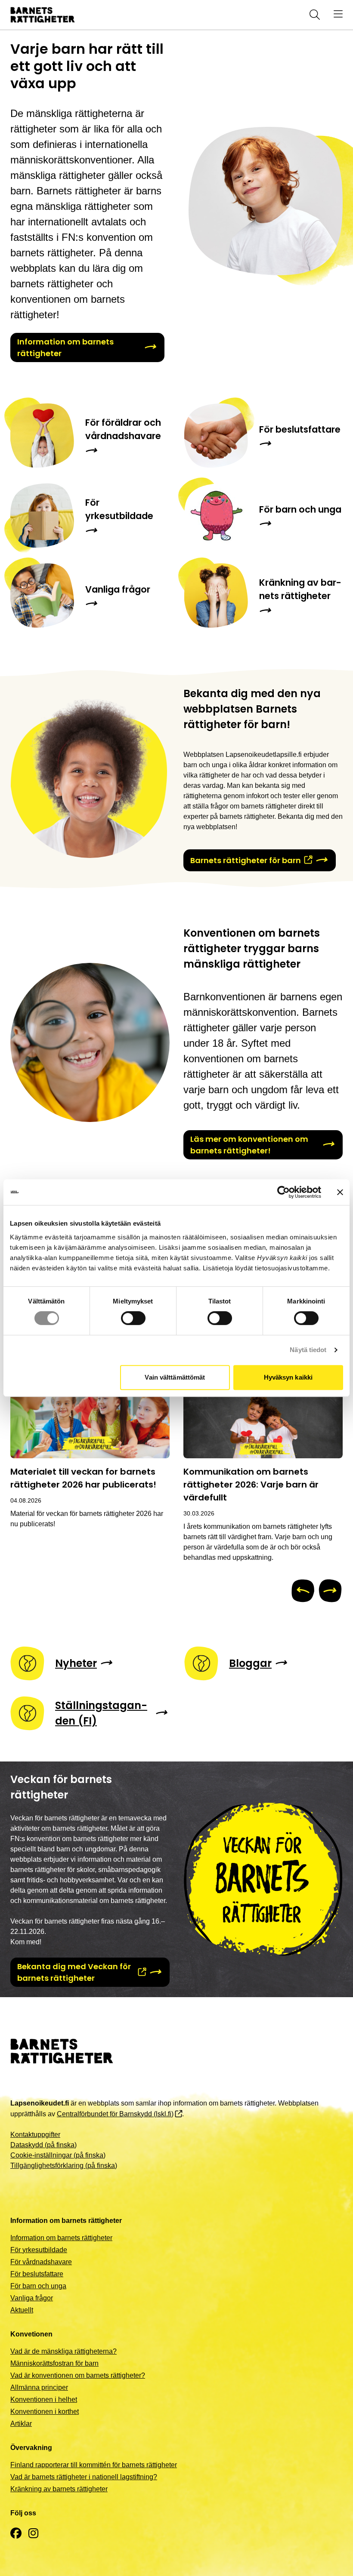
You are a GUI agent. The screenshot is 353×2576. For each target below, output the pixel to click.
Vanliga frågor (32, 2298)
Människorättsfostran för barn (54, 2363)
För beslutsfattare (37, 2274)
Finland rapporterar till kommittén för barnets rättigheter (94, 2465)
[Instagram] (33, 2534)
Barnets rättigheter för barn (246, 860)
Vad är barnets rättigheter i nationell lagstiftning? (84, 2477)
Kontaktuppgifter (35, 2135)
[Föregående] (303, 1591)
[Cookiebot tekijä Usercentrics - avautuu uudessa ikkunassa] (283, 1192)
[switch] (133, 1318)
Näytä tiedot (308, 1350)
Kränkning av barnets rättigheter (59, 2489)
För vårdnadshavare (41, 2262)
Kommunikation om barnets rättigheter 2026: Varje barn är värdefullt (251, 1485)
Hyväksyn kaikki (288, 1377)
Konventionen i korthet (45, 2412)
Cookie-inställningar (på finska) (58, 2155)
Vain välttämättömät (175, 1377)
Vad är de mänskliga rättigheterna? (63, 2351)
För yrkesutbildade (39, 2250)
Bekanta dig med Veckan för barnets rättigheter (74, 1972)
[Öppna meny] (338, 15)
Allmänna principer (39, 2387)
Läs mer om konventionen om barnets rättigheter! (249, 1145)
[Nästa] (330, 1591)
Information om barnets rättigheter (65, 347)
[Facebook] (16, 2534)
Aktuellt (22, 2310)
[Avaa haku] (313, 15)
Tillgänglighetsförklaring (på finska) (64, 2166)
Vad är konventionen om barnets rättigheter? (78, 2375)
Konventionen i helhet (44, 2399)
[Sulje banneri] (340, 1192)
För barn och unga (38, 2286)
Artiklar (21, 2424)
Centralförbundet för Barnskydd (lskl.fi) (115, 2114)
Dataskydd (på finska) (43, 2145)
